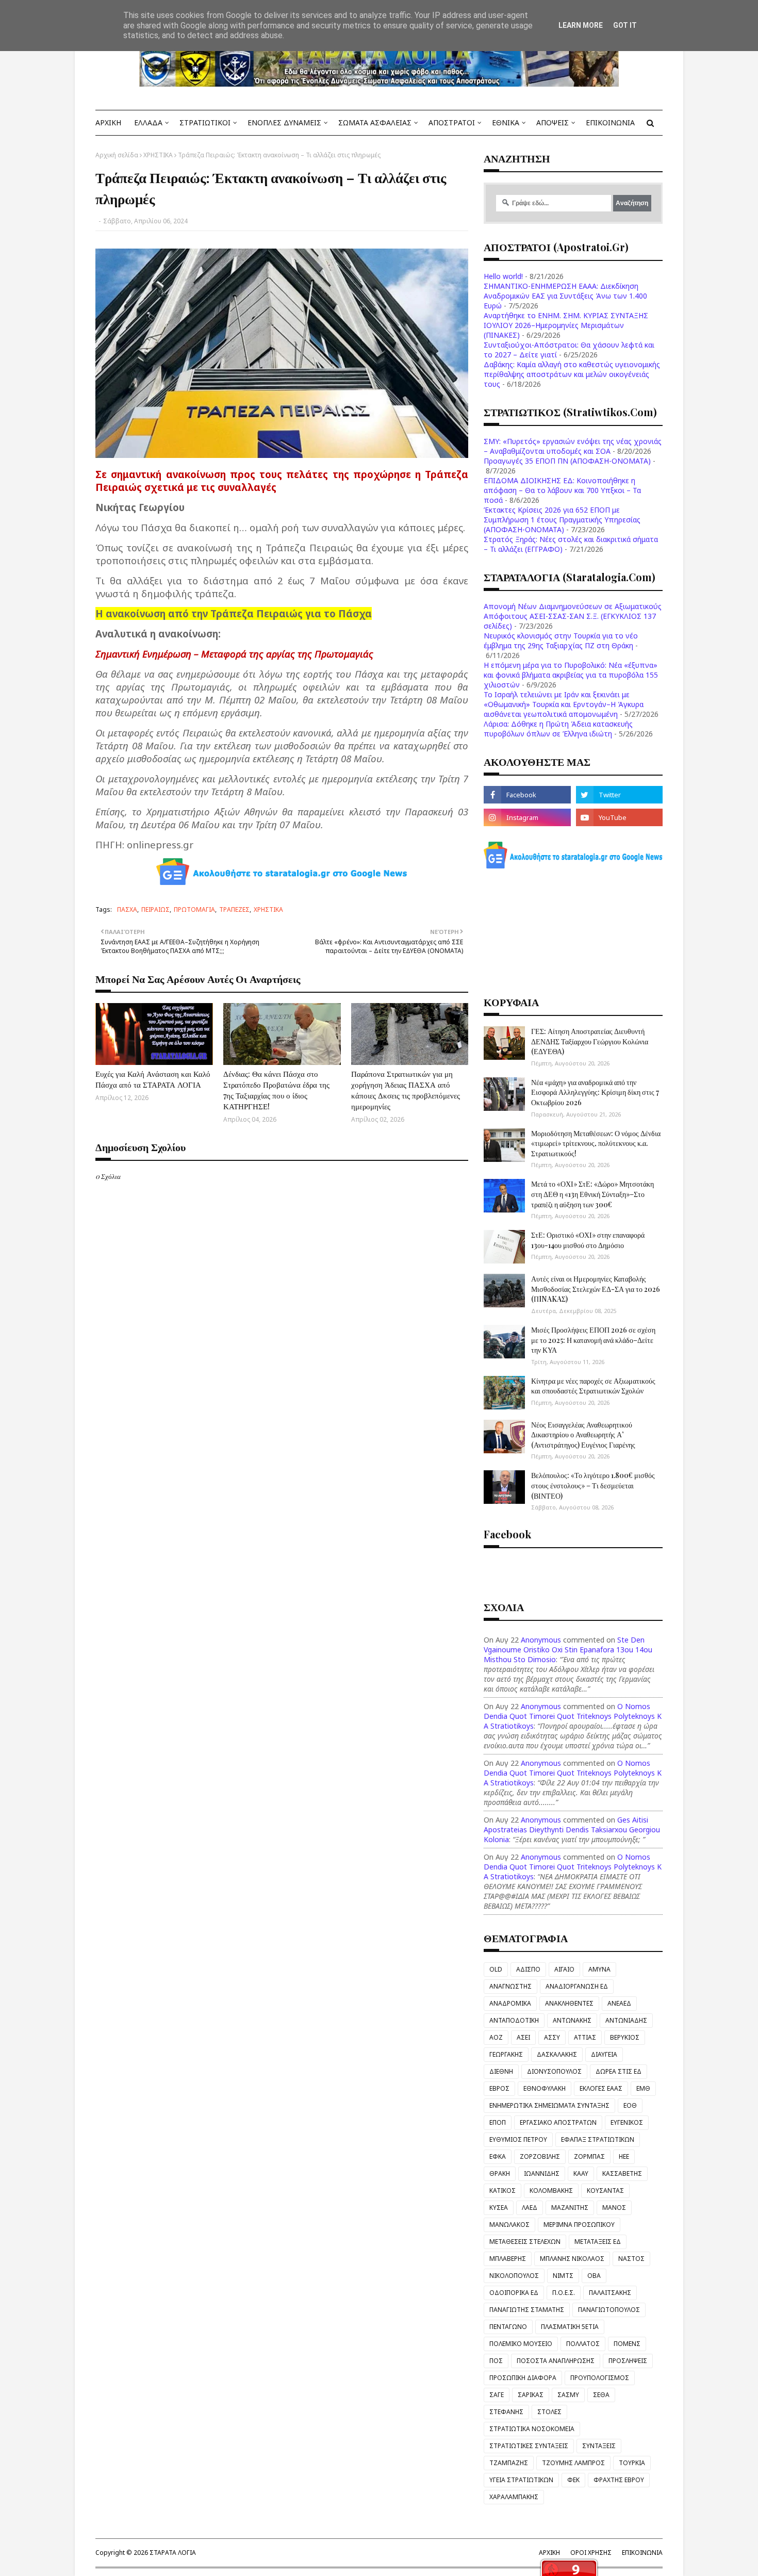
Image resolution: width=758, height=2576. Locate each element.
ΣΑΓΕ (497, 2395)
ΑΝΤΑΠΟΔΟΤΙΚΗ (514, 2020)
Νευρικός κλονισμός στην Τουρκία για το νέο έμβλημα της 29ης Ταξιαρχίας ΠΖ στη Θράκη (561, 641)
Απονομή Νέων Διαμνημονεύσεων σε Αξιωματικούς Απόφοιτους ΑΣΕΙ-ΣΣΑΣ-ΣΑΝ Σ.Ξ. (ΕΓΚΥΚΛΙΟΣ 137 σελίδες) (573, 616)
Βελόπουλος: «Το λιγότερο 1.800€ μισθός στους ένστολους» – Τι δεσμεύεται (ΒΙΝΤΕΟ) (593, 1485)
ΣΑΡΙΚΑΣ (531, 2395)
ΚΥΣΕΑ (499, 2208)
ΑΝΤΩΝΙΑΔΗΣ (626, 2020)
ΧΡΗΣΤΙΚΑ (158, 155)
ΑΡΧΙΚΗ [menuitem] (108, 122)
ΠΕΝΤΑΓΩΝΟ (508, 2327)
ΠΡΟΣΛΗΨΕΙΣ (628, 2361)
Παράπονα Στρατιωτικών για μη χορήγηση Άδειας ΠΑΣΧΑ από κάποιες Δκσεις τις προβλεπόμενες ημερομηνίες (406, 1090)
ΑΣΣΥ (552, 2037)
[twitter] (619, 795)
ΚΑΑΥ (581, 2173)
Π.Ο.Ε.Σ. (564, 2293)
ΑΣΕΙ (523, 2037)
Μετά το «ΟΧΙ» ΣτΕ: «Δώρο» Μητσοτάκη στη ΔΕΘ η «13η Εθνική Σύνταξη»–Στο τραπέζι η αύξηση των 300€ (592, 1194)
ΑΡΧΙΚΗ (549, 2553)
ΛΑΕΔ (530, 2208)
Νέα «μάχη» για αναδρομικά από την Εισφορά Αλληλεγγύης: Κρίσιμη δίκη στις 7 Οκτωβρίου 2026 (595, 1092)
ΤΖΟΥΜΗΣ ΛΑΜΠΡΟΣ (573, 2463)
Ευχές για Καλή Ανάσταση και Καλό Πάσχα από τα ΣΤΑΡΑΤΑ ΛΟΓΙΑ (153, 1079)
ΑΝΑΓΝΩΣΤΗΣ (510, 1986)
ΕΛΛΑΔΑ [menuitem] (148, 122)
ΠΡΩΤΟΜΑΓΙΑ (194, 909)
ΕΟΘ (630, 2105)
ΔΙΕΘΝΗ (501, 2071)
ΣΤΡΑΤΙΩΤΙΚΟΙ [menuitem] (205, 122)
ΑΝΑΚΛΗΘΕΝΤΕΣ (569, 2003)
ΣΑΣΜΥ (568, 2395)
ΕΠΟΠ (498, 2122)
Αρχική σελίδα (117, 155)
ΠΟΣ (496, 2361)
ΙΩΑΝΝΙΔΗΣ (542, 2173)
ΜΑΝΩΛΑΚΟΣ (509, 2225)
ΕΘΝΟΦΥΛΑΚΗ (545, 2088)
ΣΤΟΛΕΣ (549, 2412)
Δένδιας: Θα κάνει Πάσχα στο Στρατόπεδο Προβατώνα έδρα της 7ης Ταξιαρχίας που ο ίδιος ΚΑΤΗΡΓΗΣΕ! (276, 1090)
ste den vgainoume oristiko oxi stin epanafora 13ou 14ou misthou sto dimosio (568, 1650)
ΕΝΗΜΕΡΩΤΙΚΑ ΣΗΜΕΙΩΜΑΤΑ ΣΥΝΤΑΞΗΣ (549, 2105)
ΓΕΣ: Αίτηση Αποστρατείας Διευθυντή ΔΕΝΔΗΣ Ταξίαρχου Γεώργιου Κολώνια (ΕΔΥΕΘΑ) (590, 1041)
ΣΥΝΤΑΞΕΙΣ (599, 2446)
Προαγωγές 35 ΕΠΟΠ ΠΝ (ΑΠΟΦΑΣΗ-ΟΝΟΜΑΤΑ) (567, 461)
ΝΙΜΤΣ (563, 2276)
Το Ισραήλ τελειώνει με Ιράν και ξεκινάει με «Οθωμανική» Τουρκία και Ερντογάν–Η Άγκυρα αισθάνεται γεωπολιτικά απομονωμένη (564, 704)
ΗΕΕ (624, 2156)
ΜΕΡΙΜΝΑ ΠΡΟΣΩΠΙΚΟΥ (579, 2225)
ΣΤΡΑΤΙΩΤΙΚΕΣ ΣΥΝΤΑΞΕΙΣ (529, 2446)
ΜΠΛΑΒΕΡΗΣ (508, 2259)
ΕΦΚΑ (498, 2156)
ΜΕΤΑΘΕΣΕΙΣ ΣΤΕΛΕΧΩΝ (525, 2242)
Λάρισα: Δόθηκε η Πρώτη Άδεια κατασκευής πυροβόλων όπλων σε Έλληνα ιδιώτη (558, 729)
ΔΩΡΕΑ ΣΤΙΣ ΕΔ (619, 2071)
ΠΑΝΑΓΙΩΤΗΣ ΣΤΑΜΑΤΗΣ (527, 2310)
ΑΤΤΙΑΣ (585, 2037)
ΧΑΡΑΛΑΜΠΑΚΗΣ (514, 2497)
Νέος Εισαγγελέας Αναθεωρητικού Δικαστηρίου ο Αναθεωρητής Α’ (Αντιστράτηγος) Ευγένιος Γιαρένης (583, 1435)
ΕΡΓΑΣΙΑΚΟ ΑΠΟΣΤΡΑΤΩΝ (558, 2122)
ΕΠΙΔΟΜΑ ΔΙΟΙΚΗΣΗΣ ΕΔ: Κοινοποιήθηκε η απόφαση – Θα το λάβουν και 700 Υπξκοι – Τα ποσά (562, 490)
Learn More (581, 25)
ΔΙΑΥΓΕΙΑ (604, 2054)
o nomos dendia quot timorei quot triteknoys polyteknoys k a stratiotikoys (573, 1716)
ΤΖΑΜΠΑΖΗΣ (509, 2463)
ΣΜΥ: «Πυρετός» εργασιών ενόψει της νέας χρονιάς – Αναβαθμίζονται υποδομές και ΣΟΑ (573, 446)
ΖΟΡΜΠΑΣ (589, 2156)
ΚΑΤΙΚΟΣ (502, 2191)
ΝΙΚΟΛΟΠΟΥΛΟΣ (514, 2276)
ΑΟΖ (496, 2037)
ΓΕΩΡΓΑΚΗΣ (506, 2054)
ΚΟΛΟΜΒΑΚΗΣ (551, 2191)
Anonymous (541, 1640)
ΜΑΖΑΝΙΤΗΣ (570, 2208)
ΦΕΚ (573, 2480)
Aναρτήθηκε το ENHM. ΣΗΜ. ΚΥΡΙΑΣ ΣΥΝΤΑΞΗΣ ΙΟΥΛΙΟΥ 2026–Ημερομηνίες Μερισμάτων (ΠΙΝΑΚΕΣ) (566, 325)
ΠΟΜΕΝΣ (627, 2344)
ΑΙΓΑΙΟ (564, 1969)
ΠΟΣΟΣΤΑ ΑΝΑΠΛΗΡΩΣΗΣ (556, 2361)
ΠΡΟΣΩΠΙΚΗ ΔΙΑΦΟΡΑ (523, 2378)
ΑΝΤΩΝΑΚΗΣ (572, 2020)
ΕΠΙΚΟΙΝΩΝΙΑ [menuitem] (610, 122)
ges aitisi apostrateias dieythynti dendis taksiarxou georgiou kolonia (572, 1830)
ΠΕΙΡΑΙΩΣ (155, 909)
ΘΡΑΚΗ (500, 2173)
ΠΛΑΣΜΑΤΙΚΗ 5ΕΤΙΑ (570, 2327)
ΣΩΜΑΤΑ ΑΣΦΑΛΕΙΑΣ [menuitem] (375, 122)
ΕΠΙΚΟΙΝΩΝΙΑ (642, 2553)
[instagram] (527, 817)
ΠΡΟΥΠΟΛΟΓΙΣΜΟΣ (600, 2378)
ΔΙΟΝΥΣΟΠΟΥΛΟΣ (554, 2071)
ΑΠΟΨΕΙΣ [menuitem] (553, 122)
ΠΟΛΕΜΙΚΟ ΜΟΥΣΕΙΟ (521, 2344)
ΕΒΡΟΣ (499, 2088)
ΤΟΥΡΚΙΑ (632, 2463)
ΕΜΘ (643, 2088)
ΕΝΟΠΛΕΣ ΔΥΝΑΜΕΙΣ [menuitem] (284, 122)
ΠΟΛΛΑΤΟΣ (583, 2344)
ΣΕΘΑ (601, 2395)
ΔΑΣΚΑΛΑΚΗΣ (557, 2054)
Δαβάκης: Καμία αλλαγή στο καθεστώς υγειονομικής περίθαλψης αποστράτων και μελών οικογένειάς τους (572, 374)
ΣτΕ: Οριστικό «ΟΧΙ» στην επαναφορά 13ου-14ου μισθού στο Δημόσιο (588, 1240)
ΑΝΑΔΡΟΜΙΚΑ (510, 2003)
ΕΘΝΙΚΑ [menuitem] (506, 122)
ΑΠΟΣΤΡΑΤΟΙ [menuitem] (452, 122)
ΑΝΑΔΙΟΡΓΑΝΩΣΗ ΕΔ (577, 1986)
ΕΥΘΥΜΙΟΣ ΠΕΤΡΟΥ (518, 2139)
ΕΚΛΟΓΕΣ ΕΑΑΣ (601, 2088)
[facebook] (527, 795)
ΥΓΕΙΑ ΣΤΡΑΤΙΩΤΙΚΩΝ (521, 2480)
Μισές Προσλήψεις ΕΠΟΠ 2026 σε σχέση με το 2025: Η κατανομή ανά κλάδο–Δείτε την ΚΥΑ (593, 1340)
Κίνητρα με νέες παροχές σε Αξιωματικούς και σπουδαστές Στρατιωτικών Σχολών (593, 1386)
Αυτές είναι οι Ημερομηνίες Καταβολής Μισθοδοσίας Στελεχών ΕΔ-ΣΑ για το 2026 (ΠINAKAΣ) (596, 1289)
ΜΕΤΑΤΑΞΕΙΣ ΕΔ (598, 2242)
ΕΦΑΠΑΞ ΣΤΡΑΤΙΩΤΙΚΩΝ (598, 2139)
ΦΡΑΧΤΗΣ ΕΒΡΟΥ (619, 2480)
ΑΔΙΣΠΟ (528, 1969)
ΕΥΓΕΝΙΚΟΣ (627, 2122)
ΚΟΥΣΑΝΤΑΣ (605, 2191)
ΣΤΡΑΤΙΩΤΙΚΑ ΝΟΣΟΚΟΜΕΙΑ (532, 2429)
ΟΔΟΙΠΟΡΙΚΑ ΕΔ (514, 2293)
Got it (625, 25)
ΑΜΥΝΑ (599, 1969)
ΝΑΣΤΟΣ (631, 2259)
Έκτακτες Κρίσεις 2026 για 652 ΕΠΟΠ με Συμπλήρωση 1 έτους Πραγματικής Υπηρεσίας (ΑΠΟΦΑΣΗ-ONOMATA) (562, 520)
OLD (496, 1969)
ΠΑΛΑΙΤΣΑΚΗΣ (610, 2293)
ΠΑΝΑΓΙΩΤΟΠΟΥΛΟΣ (609, 2310)
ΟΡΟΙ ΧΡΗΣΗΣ (591, 2553)
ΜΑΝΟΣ (614, 2208)
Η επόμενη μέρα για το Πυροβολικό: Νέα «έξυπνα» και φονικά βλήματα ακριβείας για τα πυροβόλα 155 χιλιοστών (571, 675)
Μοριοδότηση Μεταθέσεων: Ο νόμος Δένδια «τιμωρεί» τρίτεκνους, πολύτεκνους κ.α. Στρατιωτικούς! (596, 1143)
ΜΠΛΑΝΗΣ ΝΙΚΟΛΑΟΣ (572, 2259)
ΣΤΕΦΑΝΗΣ (506, 2412)
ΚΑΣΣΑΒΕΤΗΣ (622, 2173)
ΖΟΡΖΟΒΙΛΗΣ (540, 2156)
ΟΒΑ (594, 2276)
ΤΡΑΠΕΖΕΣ (234, 909)
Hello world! (503, 276)
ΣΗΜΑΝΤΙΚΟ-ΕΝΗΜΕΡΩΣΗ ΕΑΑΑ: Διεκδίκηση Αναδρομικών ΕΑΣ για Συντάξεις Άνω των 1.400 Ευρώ (565, 296)
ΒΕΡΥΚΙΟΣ (625, 2037)
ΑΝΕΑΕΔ (619, 2003)
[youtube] (619, 817)
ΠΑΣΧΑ (127, 909)
